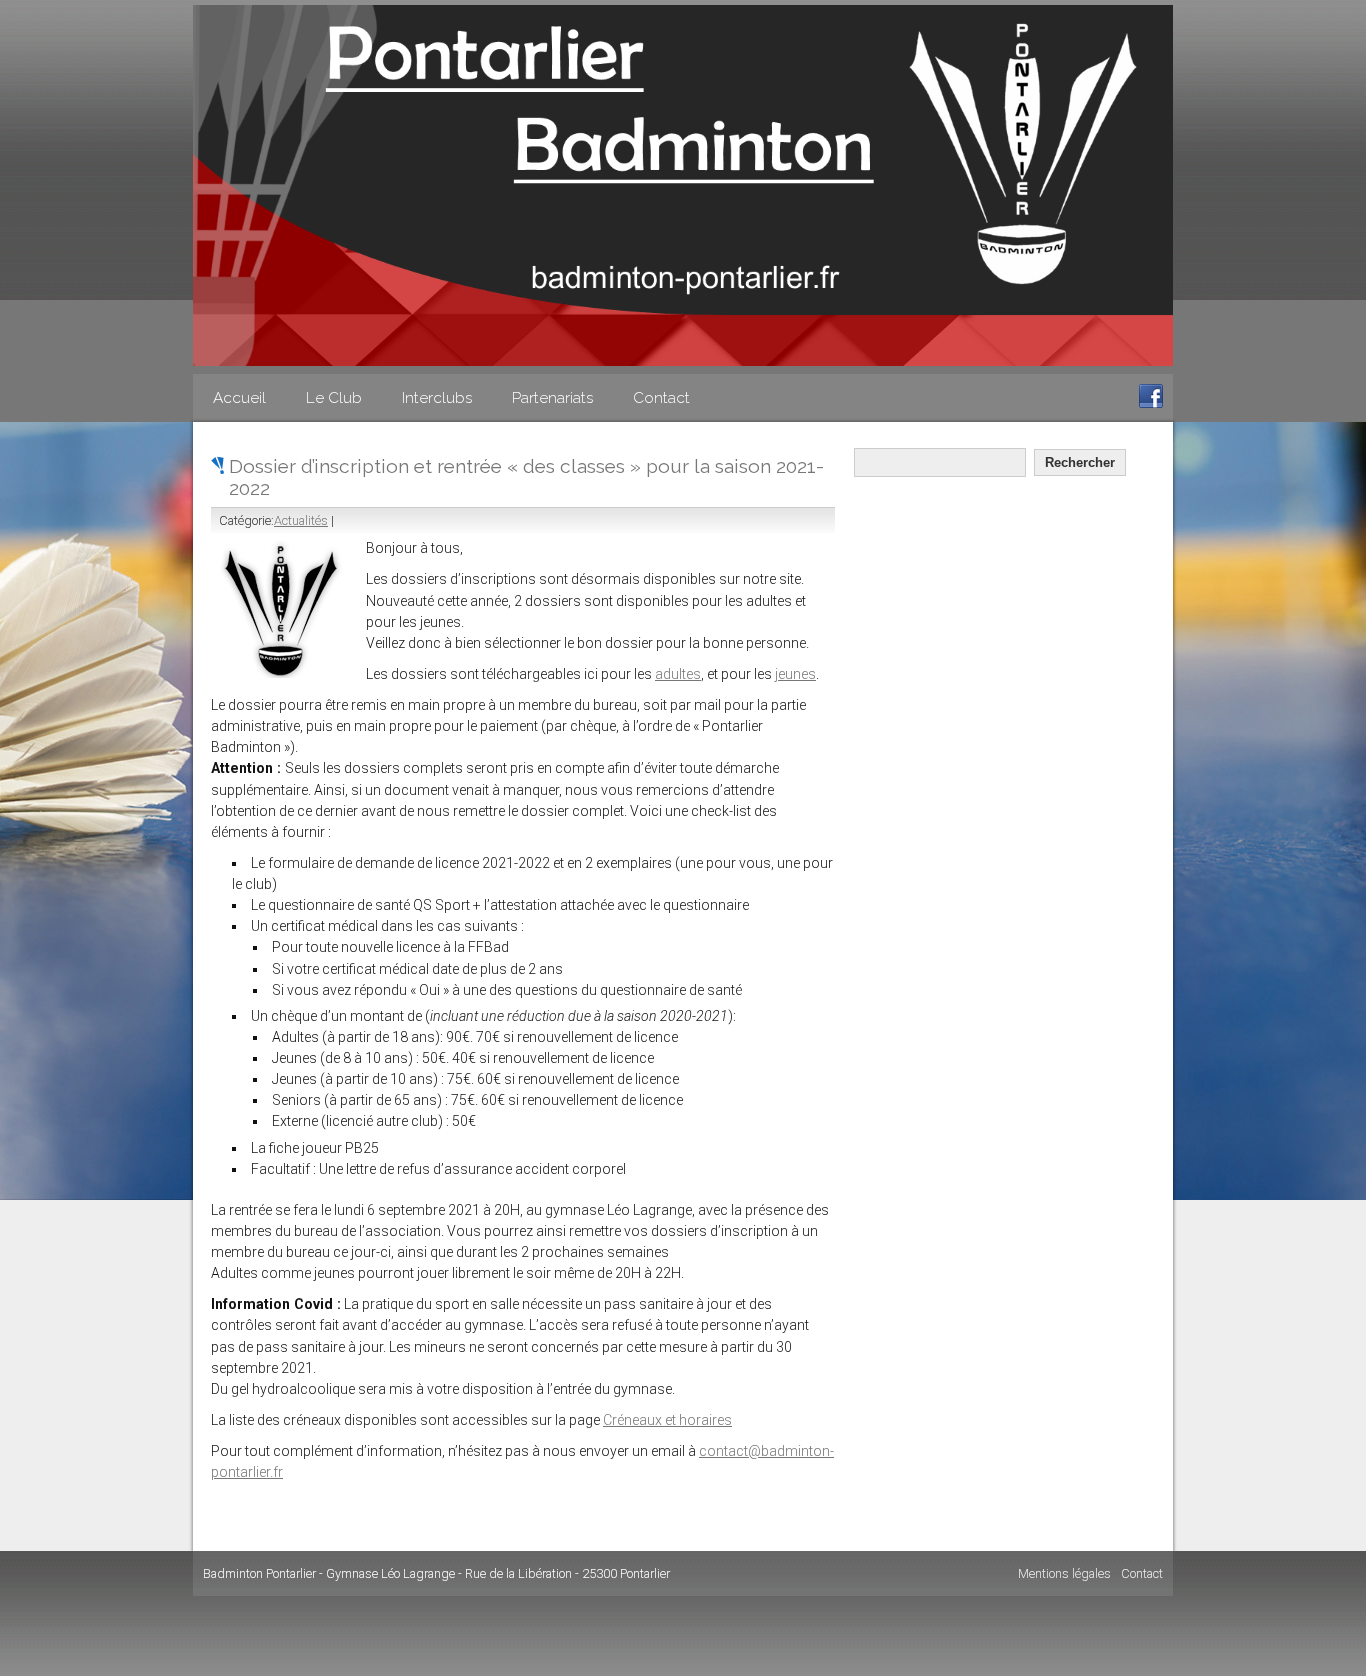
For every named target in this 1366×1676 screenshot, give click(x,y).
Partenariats (552, 398)
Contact (661, 398)
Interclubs (437, 398)
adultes (678, 674)
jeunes (795, 674)
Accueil (239, 398)
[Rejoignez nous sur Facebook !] (1151, 403)
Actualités (301, 520)
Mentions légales (1064, 1573)
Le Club (334, 398)
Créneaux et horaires (667, 1420)
